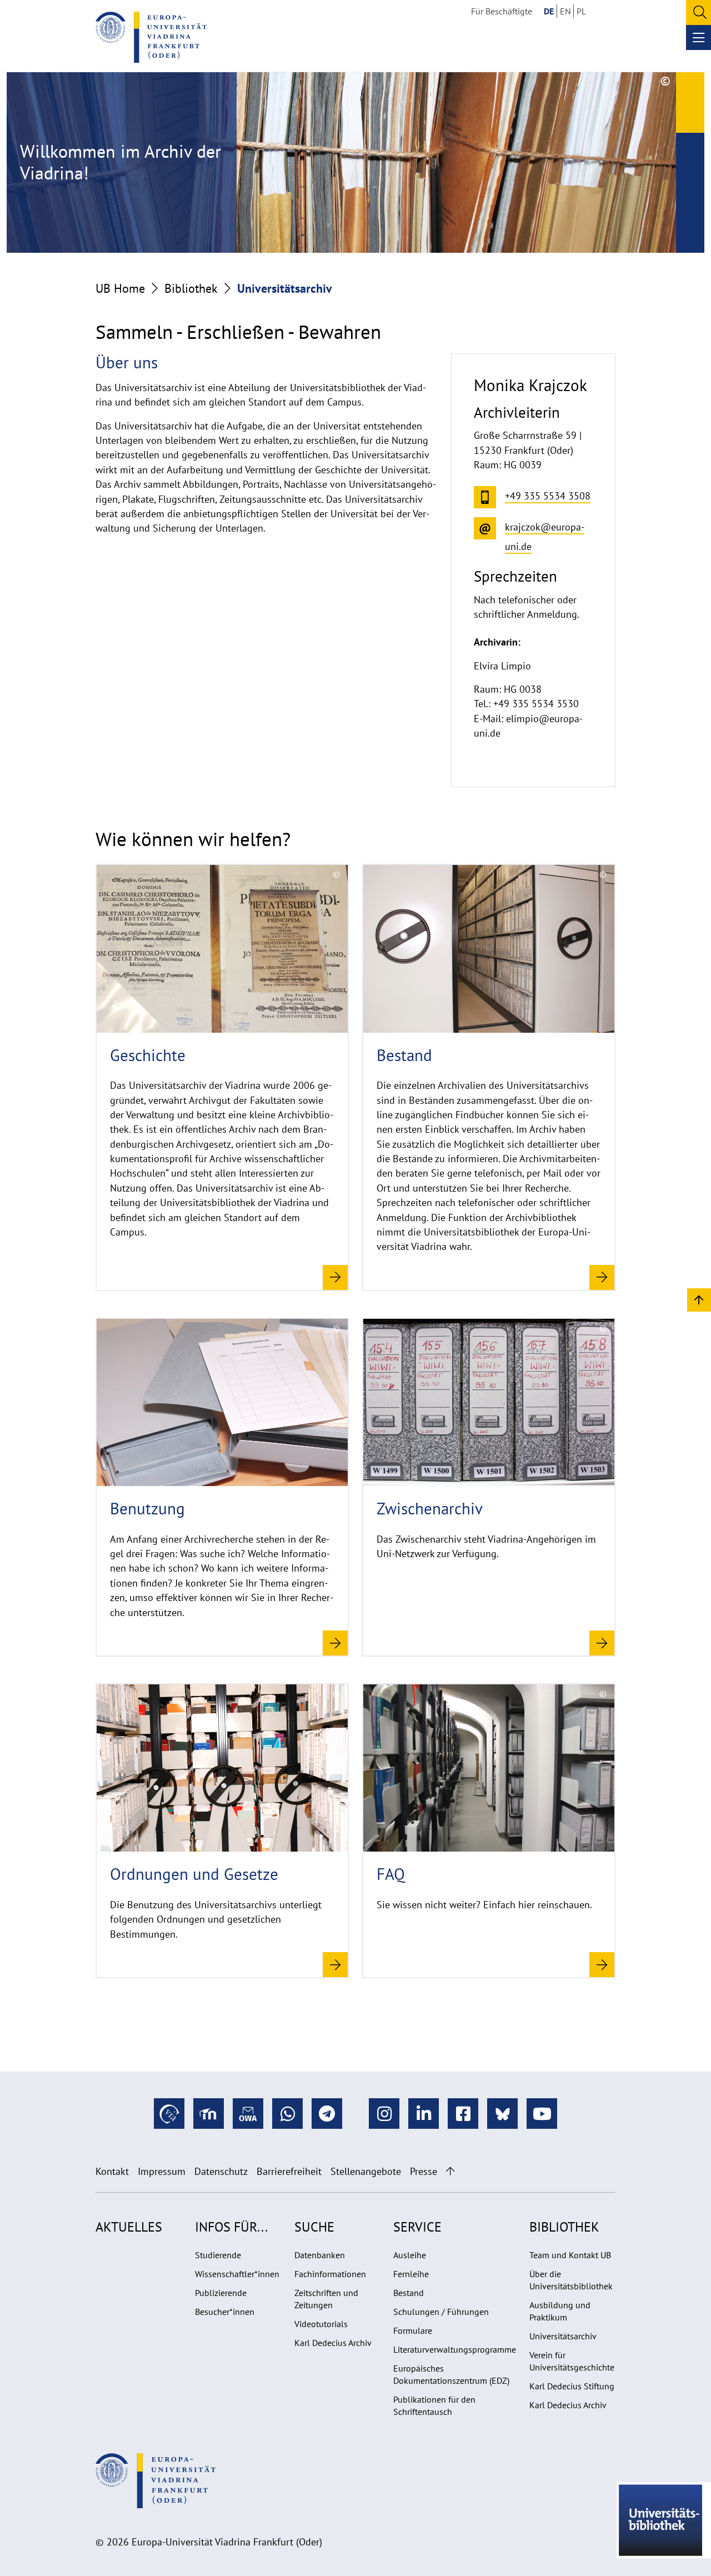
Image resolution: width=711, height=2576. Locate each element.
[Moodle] (209, 2114)
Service (417, 2227)
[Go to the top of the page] (450, 2171)
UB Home (120, 288)
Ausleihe (410, 2255)
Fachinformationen (330, 2274)
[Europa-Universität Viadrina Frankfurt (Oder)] (151, 37)
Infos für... (231, 2227)
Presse (424, 2171)
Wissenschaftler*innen (237, 2274)
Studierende (218, 2255)
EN (565, 11)
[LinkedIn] (424, 2114)
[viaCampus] (169, 2114)
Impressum (162, 2171)
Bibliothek (191, 288)
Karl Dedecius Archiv (333, 2343)
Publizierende (221, 2293)
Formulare (413, 2330)
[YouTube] (542, 2114)
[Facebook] (463, 2114)
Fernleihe (411, 2274)
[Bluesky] (502, 2114)
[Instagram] (384, 2114)
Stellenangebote (366, 2171)
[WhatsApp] (287, 2114)
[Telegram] (327, 2114)
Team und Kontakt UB (570, 2255)
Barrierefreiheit (289, 2171)
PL (581, 11)
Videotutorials (321, 2324)
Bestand (409, 2293)
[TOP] (699, 1299)
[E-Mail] (248, 2114)
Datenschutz (221, 2171)
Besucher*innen (225, 2312)
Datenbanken (320, 2255)
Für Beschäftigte (502, 11)
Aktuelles (129, 2227)
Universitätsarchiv (563, 2336)
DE (549, 11)
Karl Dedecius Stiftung (572, 2386)
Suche (314, 2227)
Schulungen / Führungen (441, 2312)
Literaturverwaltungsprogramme (455, 2349)
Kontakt (112, 2171)
